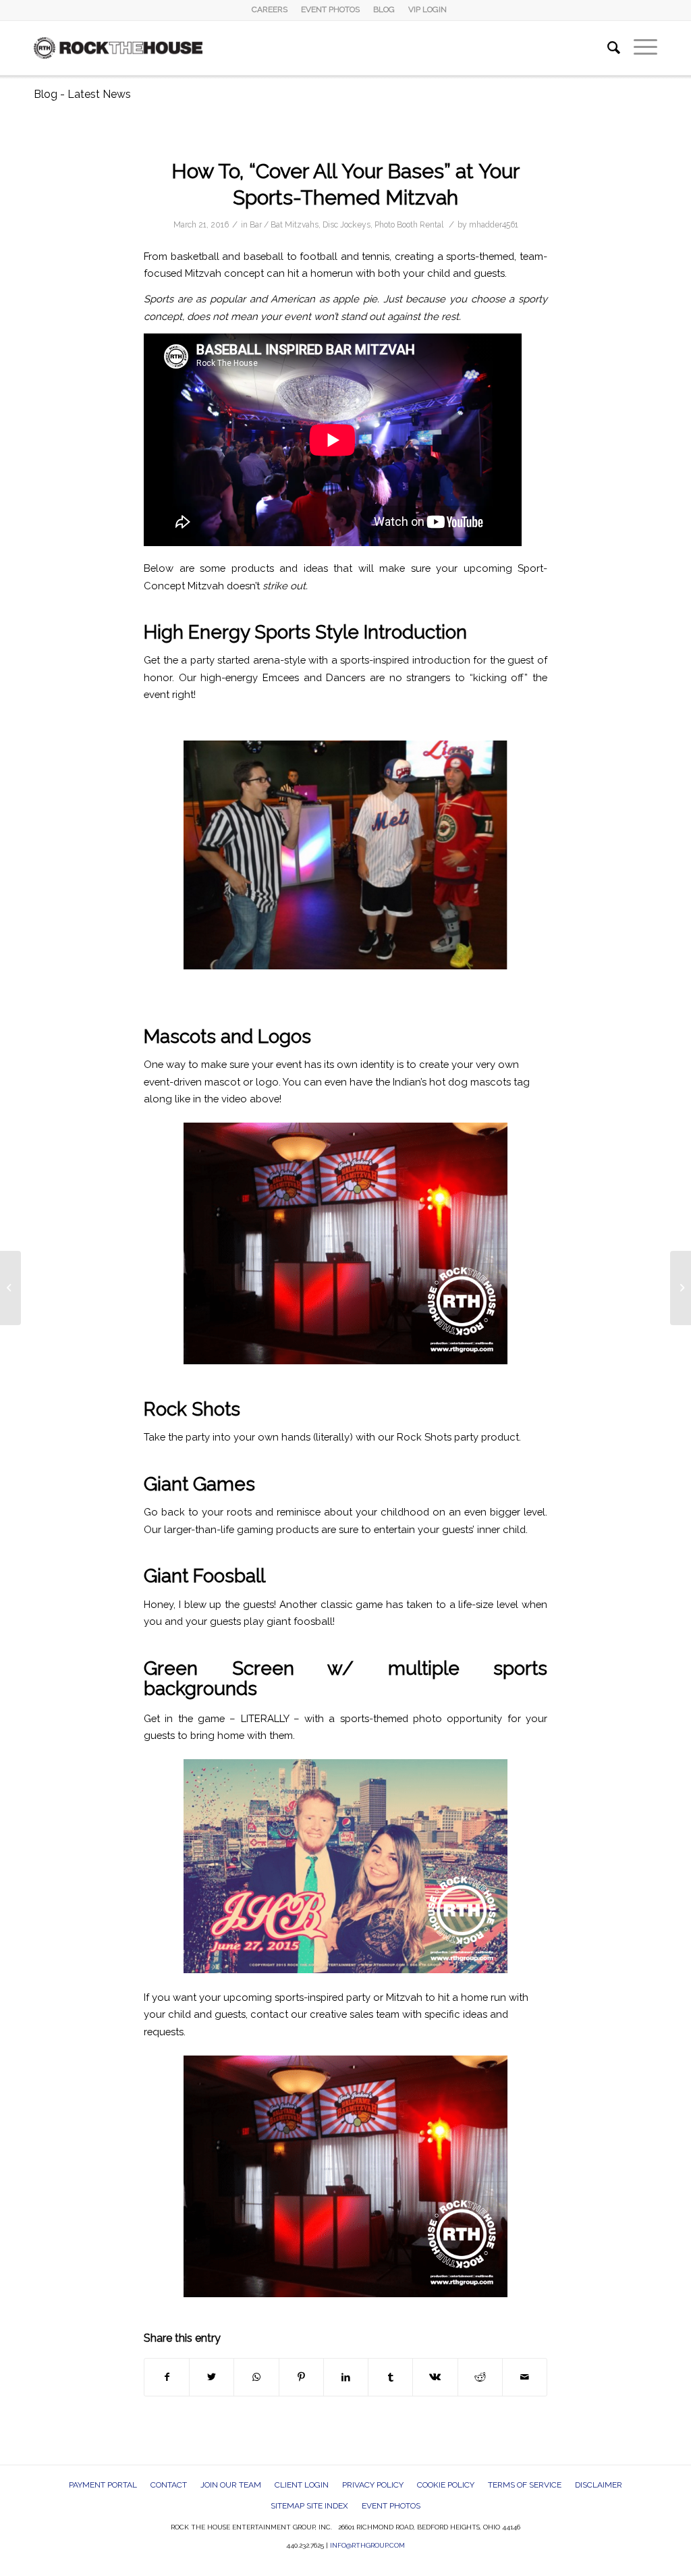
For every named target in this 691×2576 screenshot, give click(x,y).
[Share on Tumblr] (390, 2377)
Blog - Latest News (82, 94)
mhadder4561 (494, 225)
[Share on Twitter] (212, 2377)
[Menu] (639, 48)
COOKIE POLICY (446, 2485)
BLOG (384, 9)
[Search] (607, 48)
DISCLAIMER (599, 2485)
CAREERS (270, 9)
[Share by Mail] (525, 2377)
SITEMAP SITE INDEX (309, 2506)
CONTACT (169, 2485)
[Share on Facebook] (167, 2377)
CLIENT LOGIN (302, 2485)
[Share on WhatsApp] (256, 2377)
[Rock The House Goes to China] (10, 1288)
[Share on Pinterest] (301, 2377)
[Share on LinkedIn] (346, 2377)
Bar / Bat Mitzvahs (284, 225)
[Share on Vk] (435, 2377)
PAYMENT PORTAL (103, 2485)
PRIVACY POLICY (373, 2485)
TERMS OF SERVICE (525, 2485)
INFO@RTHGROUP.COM (367, 2545)
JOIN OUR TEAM (231, 2485)
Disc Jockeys (347, 225)
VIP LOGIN (427, 9)
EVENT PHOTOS (330, 9)
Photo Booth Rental (409, 225)
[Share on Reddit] (480, 2377)
